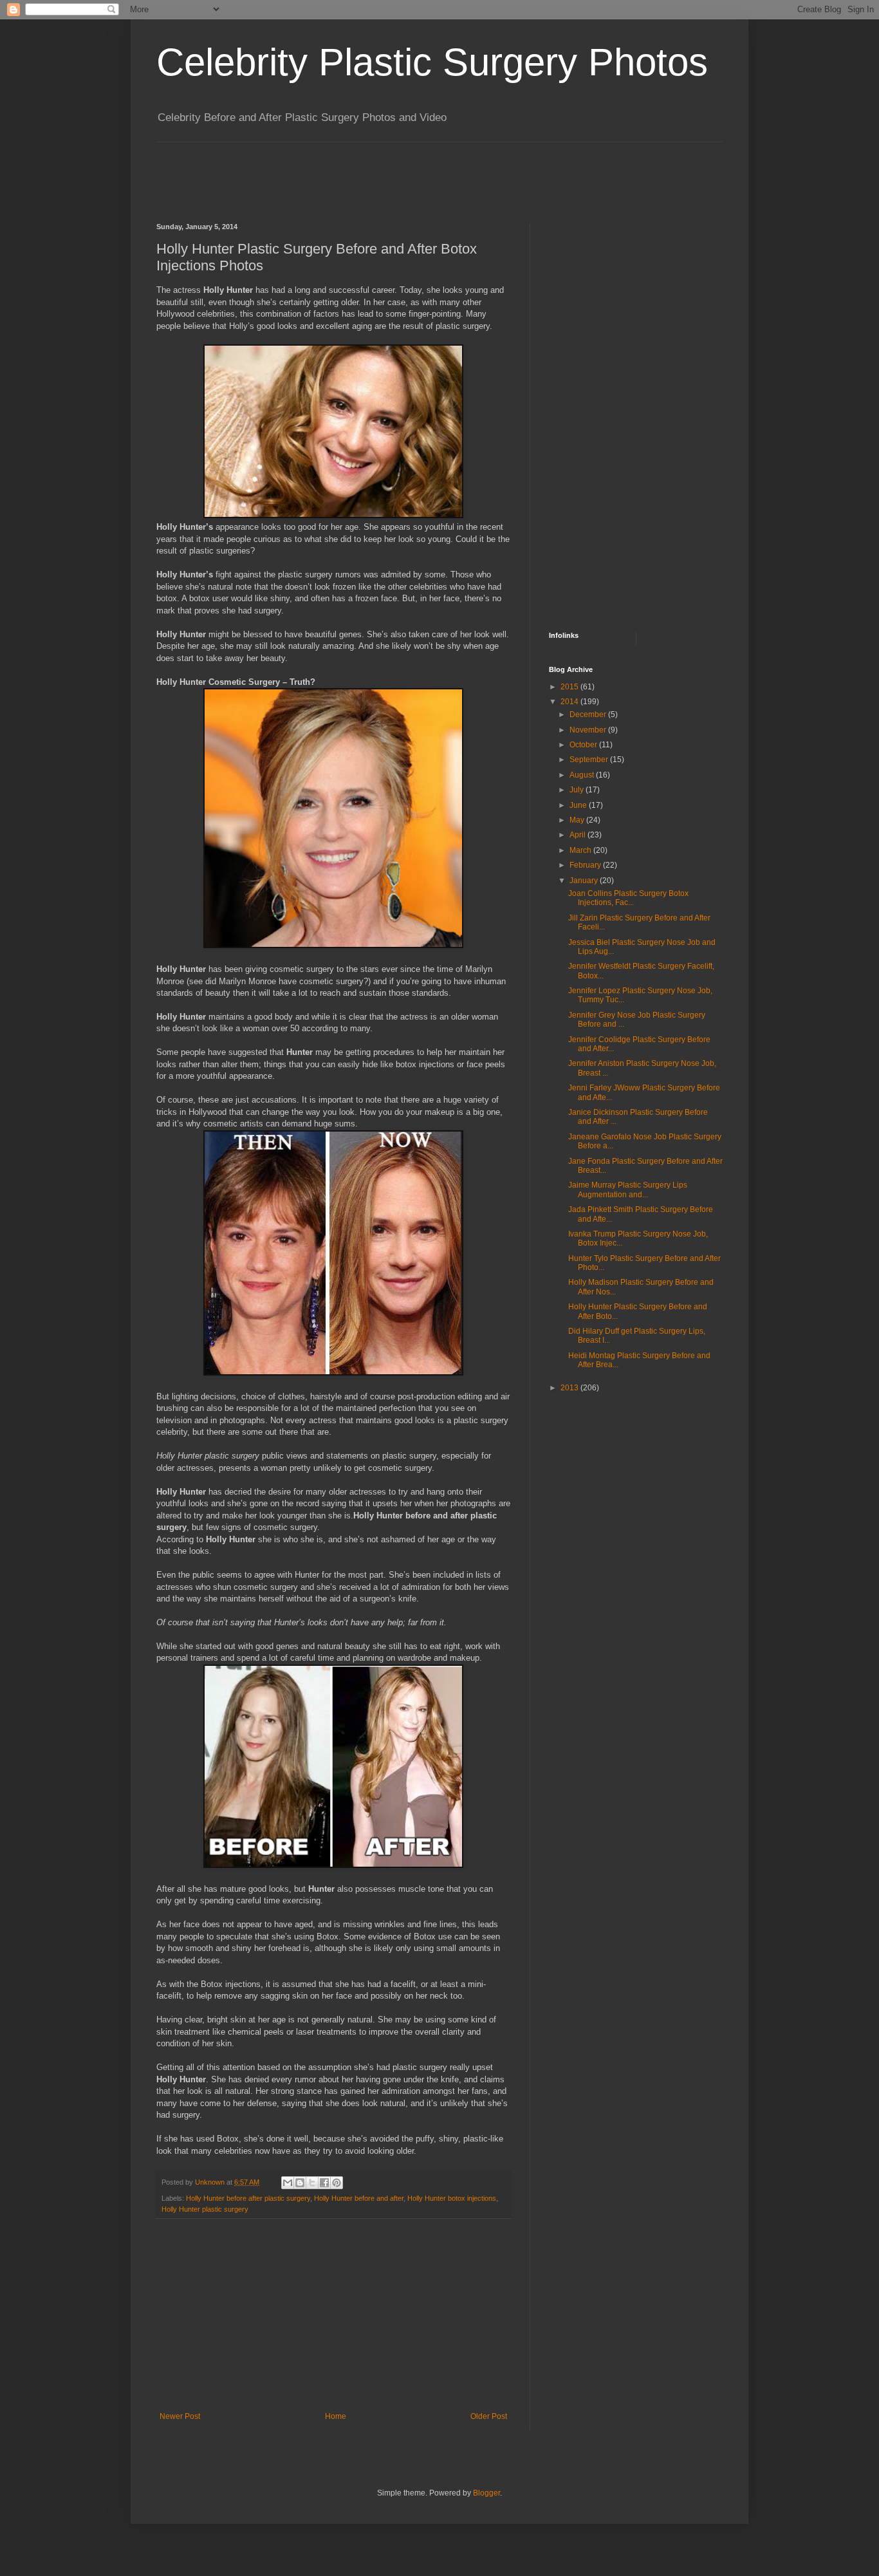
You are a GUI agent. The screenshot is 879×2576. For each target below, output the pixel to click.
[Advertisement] (391, 171)
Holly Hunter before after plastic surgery (248, 2198)
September (590, 760)
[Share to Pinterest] (337, 2183)
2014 (570, 702)
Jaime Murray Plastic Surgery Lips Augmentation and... (628, 1190)
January (585, 881)
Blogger (486, 2493)
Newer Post (180, 2416)
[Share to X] (312, 2183)
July (578, 790)
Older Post (489, 2416)
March (581, 850)
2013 (570, 1388)
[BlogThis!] (300, 2183)
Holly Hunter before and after (359, 2198)
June (579, 805)
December (589, 714)
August (583, 775)
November (589, 730)
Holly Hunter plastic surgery (205, 2209)
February (586, 865)
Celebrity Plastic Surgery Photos (432, 62)
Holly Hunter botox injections (452, 2198)
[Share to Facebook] (324, 2183)
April (578, 835)
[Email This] (288, 2183)
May (578, 820)
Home (336, 2416)
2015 (570, 687)
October (584, 745)
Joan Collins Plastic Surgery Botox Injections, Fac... (628, 898)
